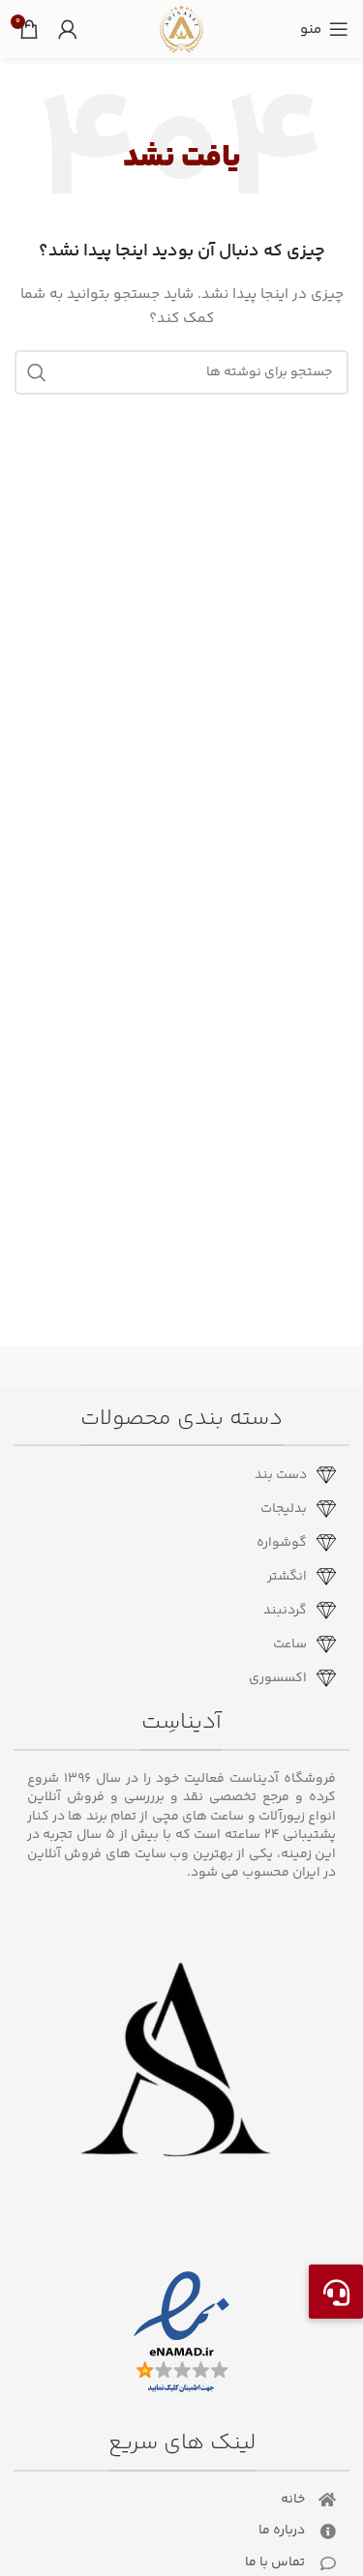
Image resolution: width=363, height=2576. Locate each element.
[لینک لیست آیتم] (175, 1475)
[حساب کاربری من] (68, 29)
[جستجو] (37, 372)
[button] (336, 2292)
